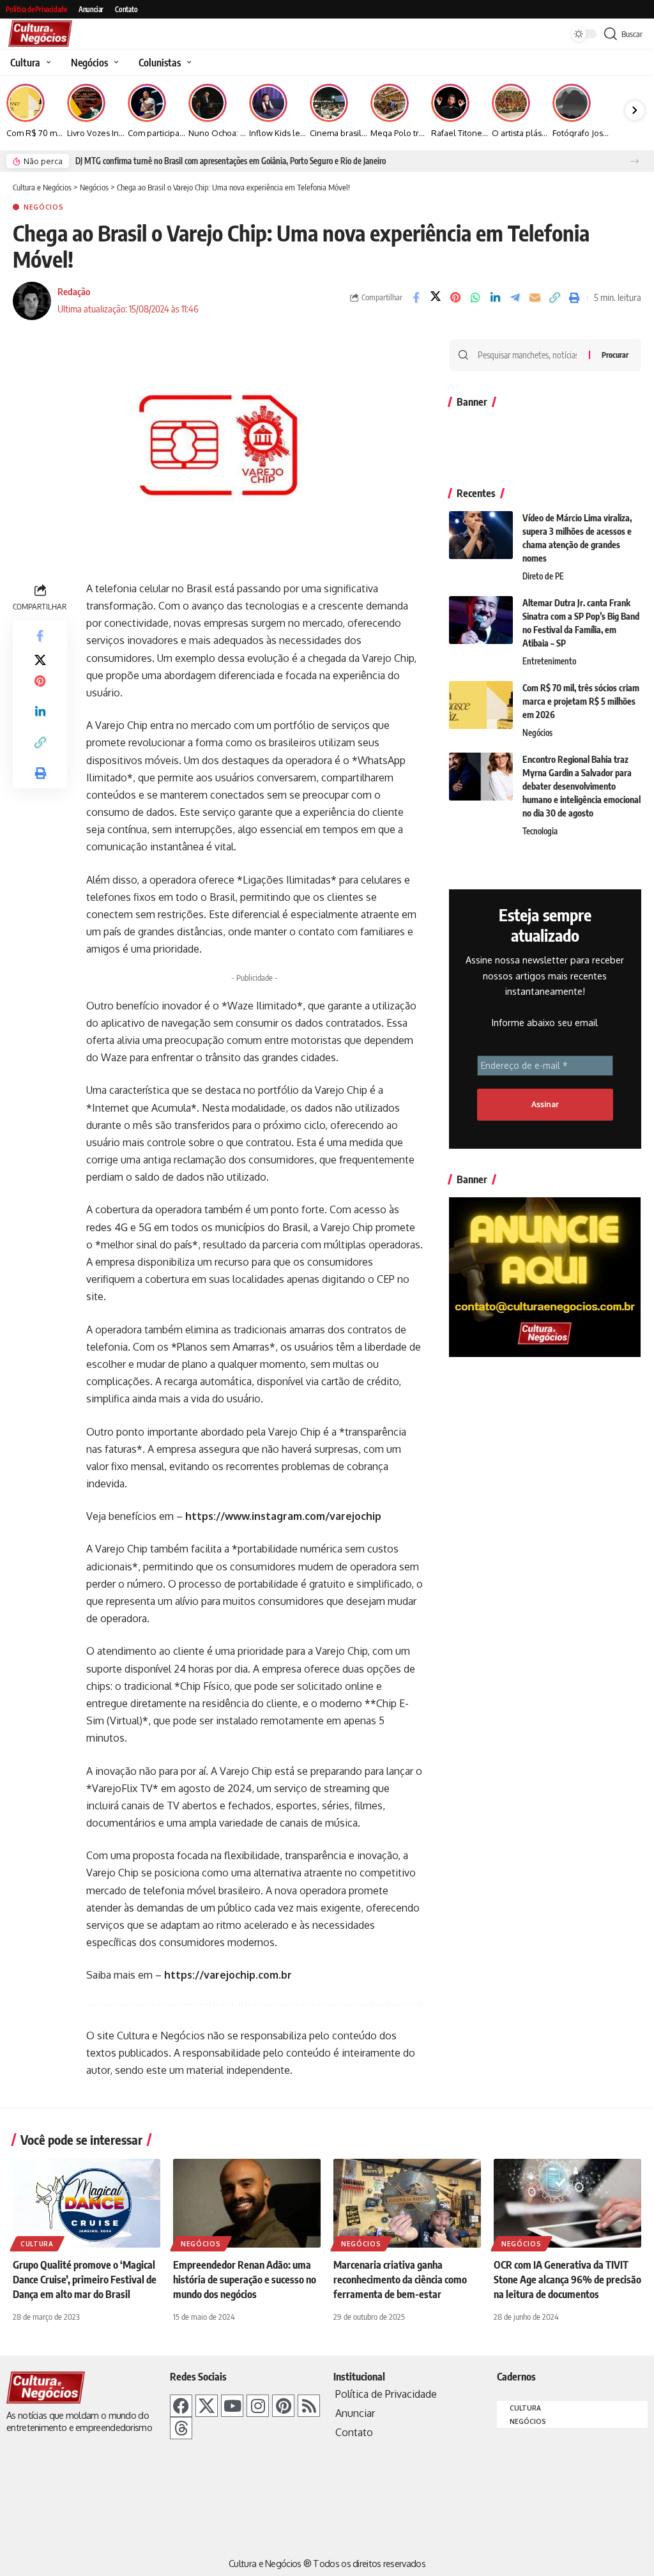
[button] (635, 161)
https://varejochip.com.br (228, 1975)
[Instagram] (258, 2406)
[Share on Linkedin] (495, 298)
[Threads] (181, 2428)
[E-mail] (535, 298)
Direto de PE (543, 576)
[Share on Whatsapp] (475, 298)
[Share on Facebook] (416, 298)
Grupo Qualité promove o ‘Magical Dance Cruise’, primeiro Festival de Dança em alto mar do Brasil (85, 2280)
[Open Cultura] (47, 63)
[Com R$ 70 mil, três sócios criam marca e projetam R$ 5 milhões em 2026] (481, 705)
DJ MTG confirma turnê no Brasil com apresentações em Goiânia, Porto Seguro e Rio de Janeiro (231, 161)
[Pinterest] (283, 2406)
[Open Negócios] (115, 63)
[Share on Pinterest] (455, 298)
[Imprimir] (574, 298)
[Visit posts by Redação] (32, 301)
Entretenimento (549, 661)
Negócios (44, 207)
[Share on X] (436, 298)
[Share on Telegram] (515, 298)
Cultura (37, 2244)
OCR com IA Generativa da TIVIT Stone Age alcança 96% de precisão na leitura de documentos (567, 2280)
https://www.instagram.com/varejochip (283, 1516)
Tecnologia (540, 831)
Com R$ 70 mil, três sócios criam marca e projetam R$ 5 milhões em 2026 (581, 701)
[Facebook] (181, 2406)
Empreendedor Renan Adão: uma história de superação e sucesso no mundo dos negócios (245, 2280)
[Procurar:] (529, 355)
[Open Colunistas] (187, 63)
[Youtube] (232, 2406)
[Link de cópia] (554, 298)
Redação (74, 291)
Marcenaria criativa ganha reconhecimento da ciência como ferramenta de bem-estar (400, 2280)
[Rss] (309, 2406)
